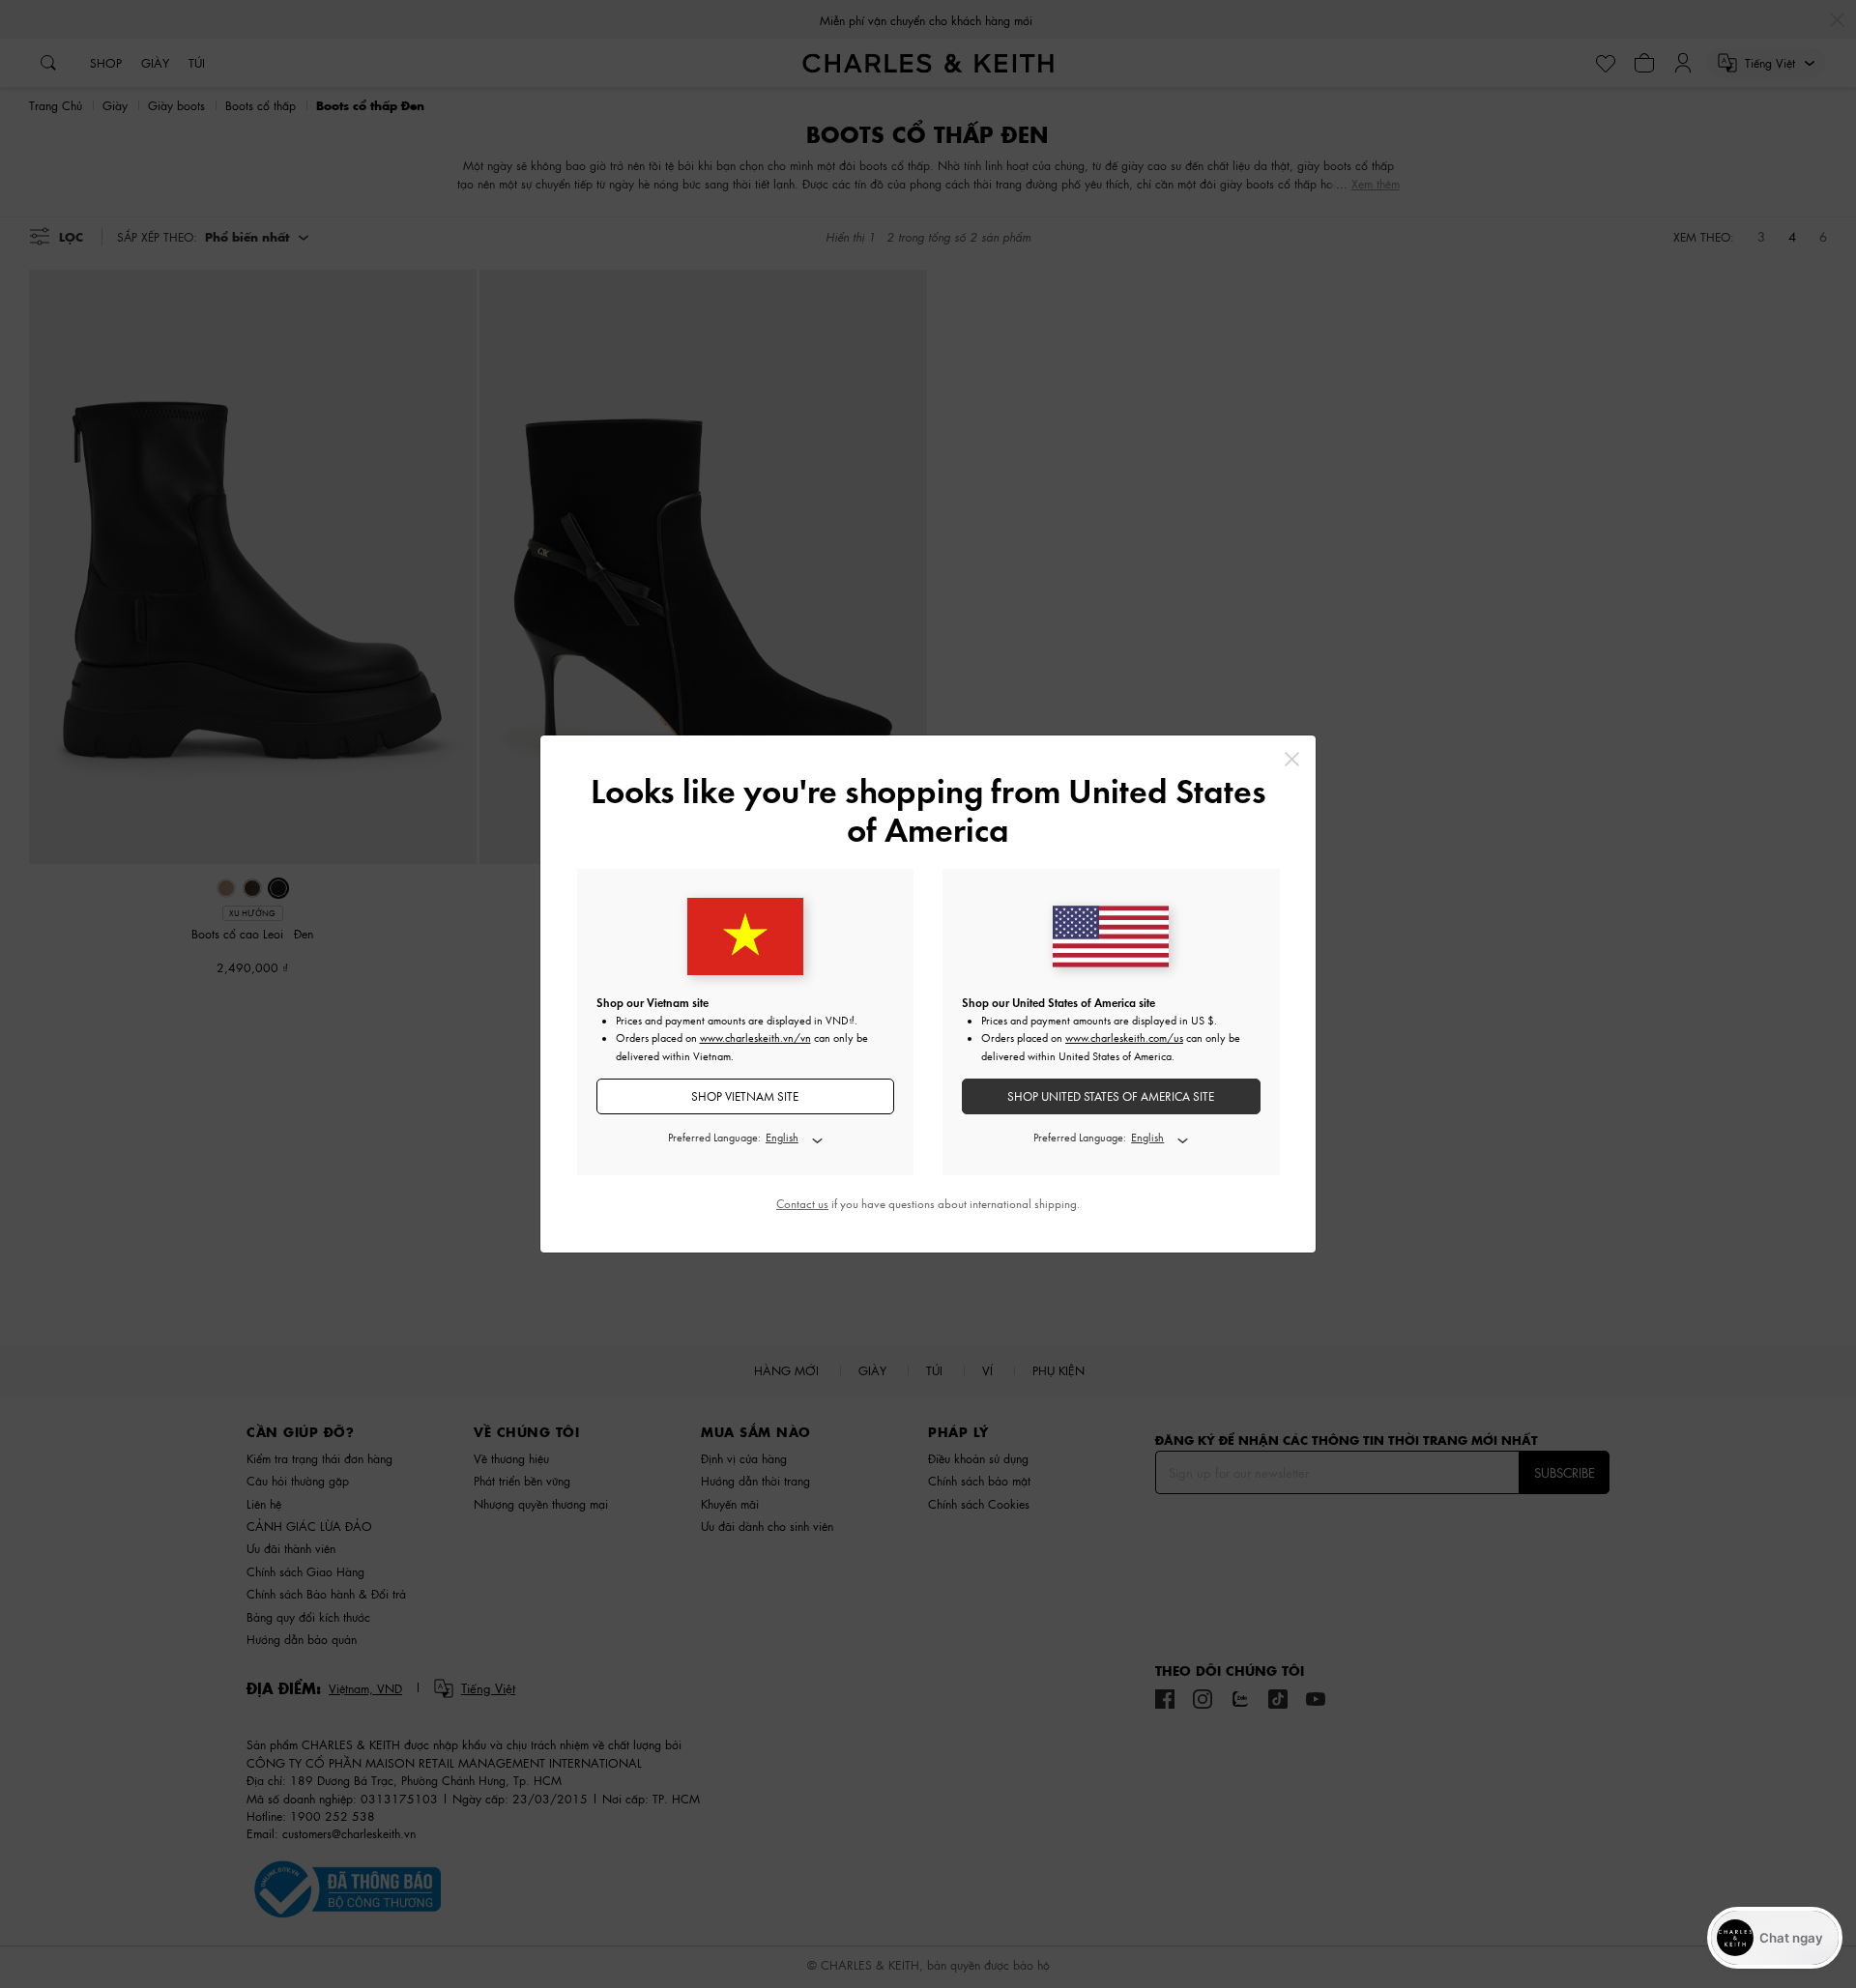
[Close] (1292, 759)
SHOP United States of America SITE (1111, 1096)
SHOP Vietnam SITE (745, 1096)
